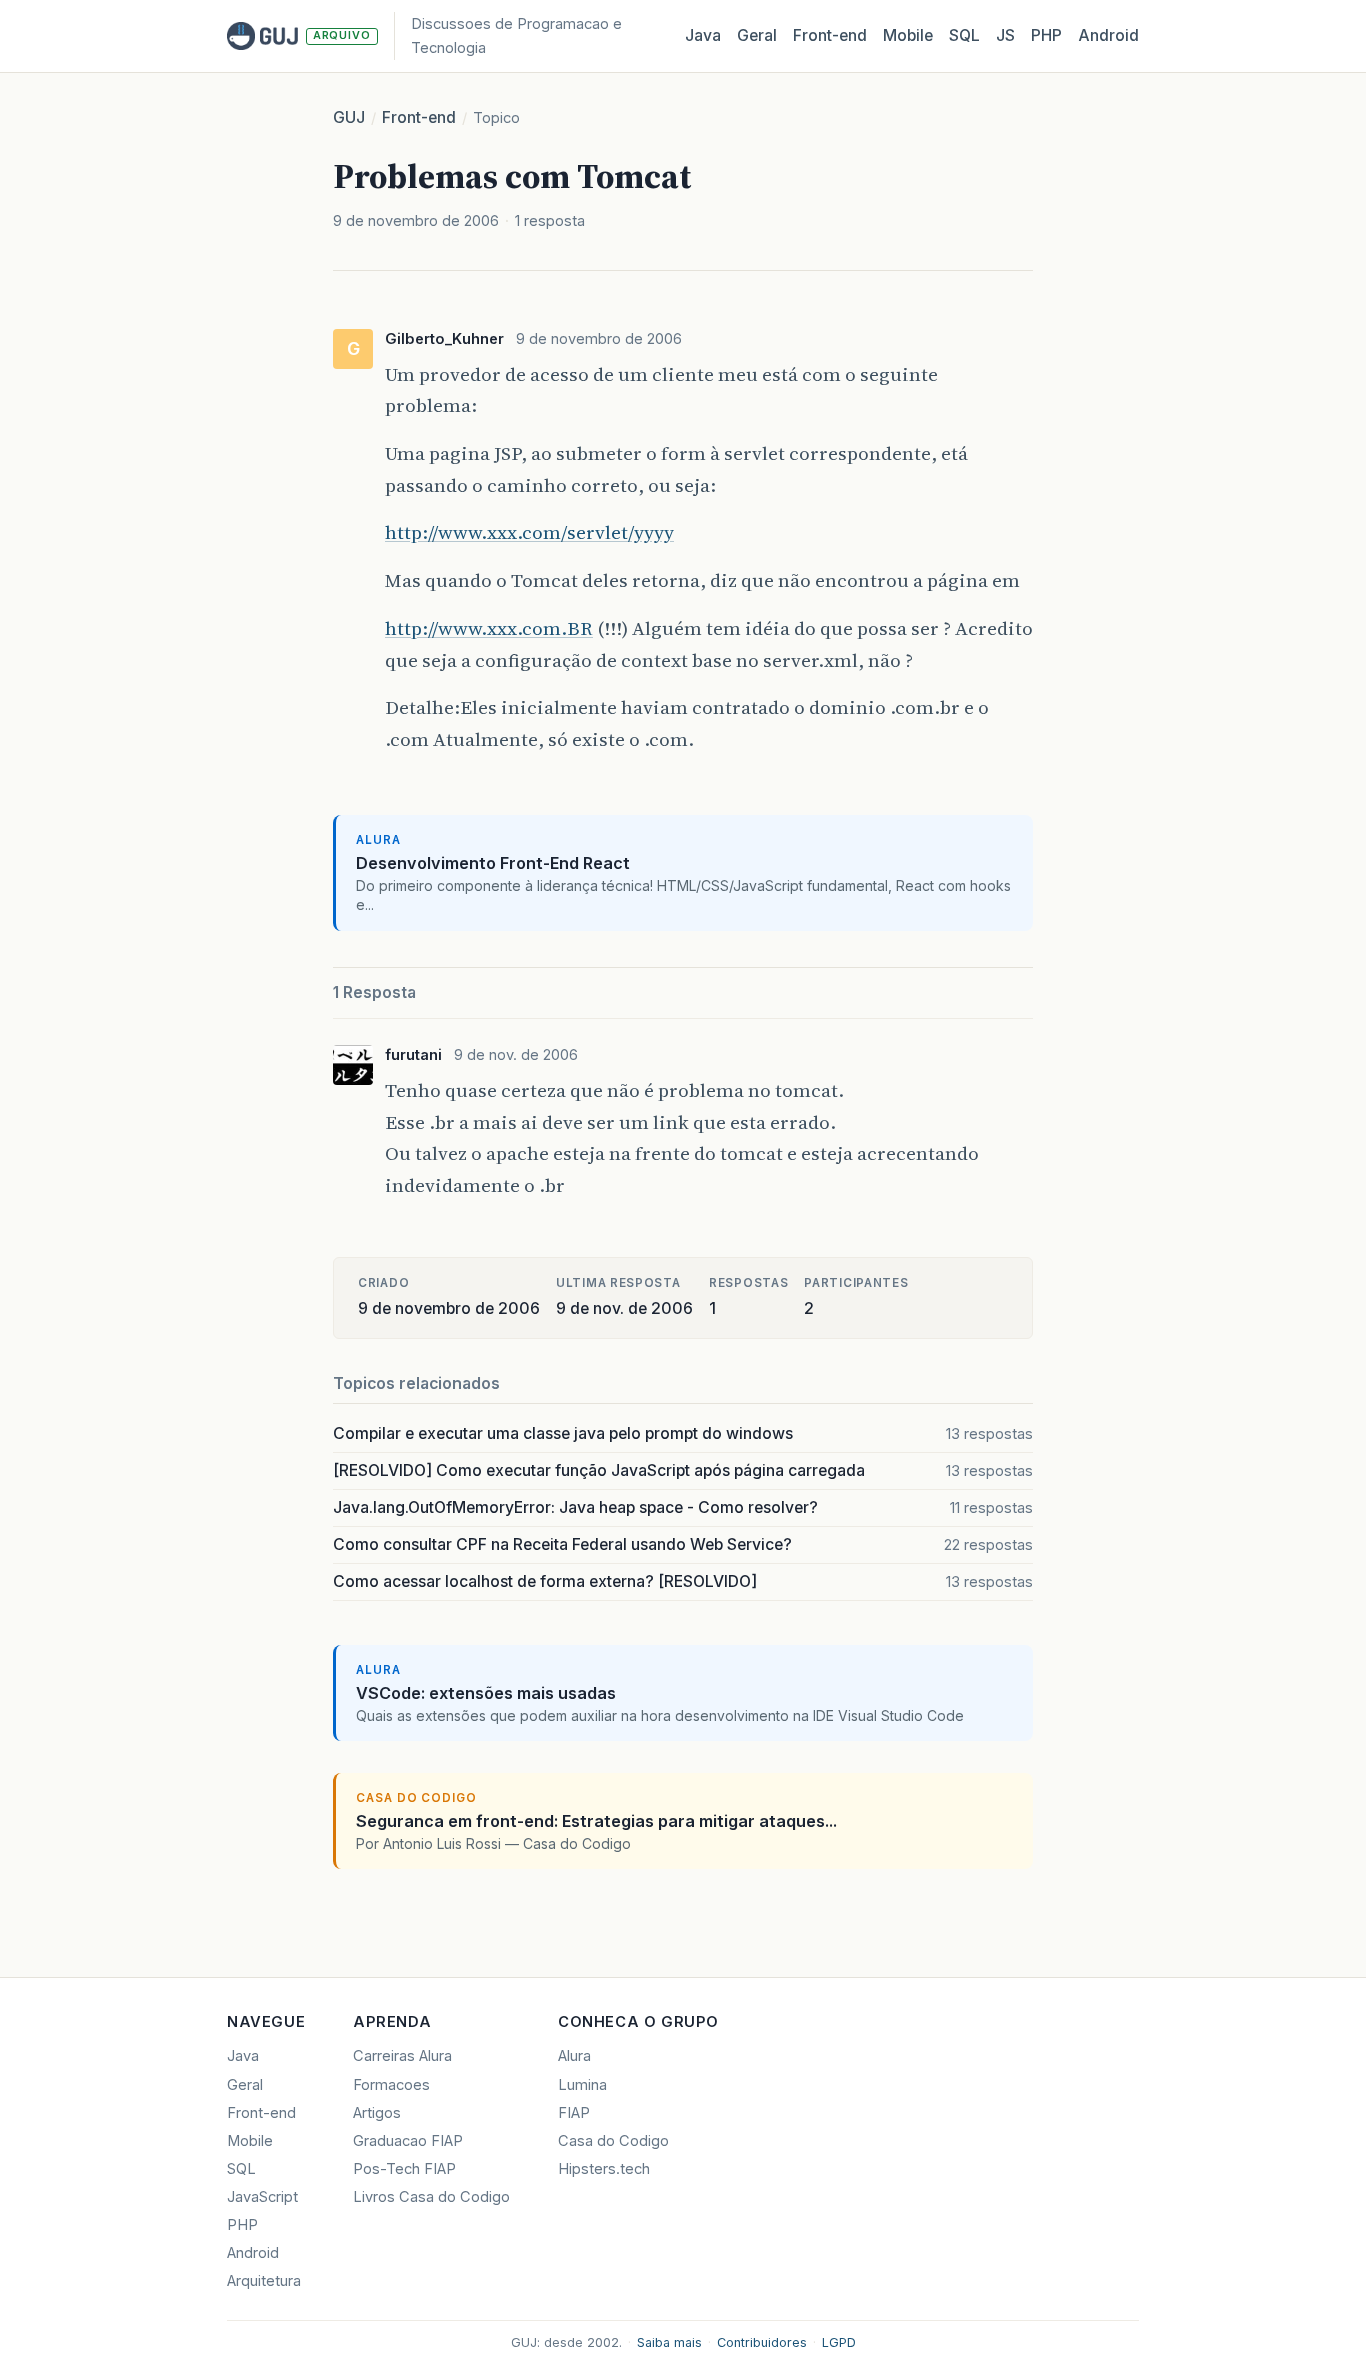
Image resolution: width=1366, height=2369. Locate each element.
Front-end (419, 117)
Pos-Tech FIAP (404, 2169)
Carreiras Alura (402, 2056)
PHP (1046, 35)
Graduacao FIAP (408, 2141)
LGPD (839, 2342)
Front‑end (830, 35)
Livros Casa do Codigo (431, 2197)
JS (1005, 35)
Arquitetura (264, 2281)
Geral (757, 35)
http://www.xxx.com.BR (489, 628)
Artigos (377, 2113)
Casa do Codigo (613, 2141)
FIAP (574, 2113)
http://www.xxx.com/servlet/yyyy (529, 532)
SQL (964, 35)
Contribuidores (762, 2342)
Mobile (908, 35)
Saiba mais (669, 2342)
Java (703, 35)
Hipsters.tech (604, 2169)
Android (1108, 35)
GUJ (349, 117)
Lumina (582, 2085)
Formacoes (391, 2085)
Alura (574, 2056)
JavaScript (262, 2197)
